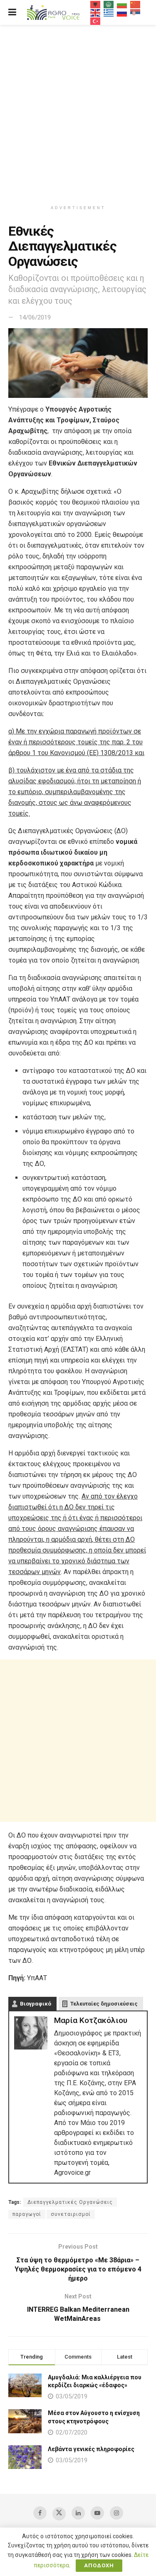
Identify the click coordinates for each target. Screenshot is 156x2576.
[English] (96, 12)
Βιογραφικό (36, 2004)
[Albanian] (96, 4)
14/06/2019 (35, 317)
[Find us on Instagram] (116, 2513)
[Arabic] (109, 4)
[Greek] (109, 12)
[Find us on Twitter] (59, 2514)
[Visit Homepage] (53, 13)
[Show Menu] (12, 12)
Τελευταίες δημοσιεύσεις (104, 2004)
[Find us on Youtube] (97, 2513)
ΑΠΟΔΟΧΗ (99, 2565)
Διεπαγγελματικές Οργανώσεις (70, 2202)
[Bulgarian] (122, 4)
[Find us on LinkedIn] (78, 2513)
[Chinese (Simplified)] (136, 4)
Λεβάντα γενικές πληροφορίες (91, 2449)
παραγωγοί (27, 2214)
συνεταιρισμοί (71, 2214)
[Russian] (122, 12)
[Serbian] (136, 12)
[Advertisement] (78, 111)
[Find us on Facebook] (40, 2513)
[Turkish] (96, 21)
